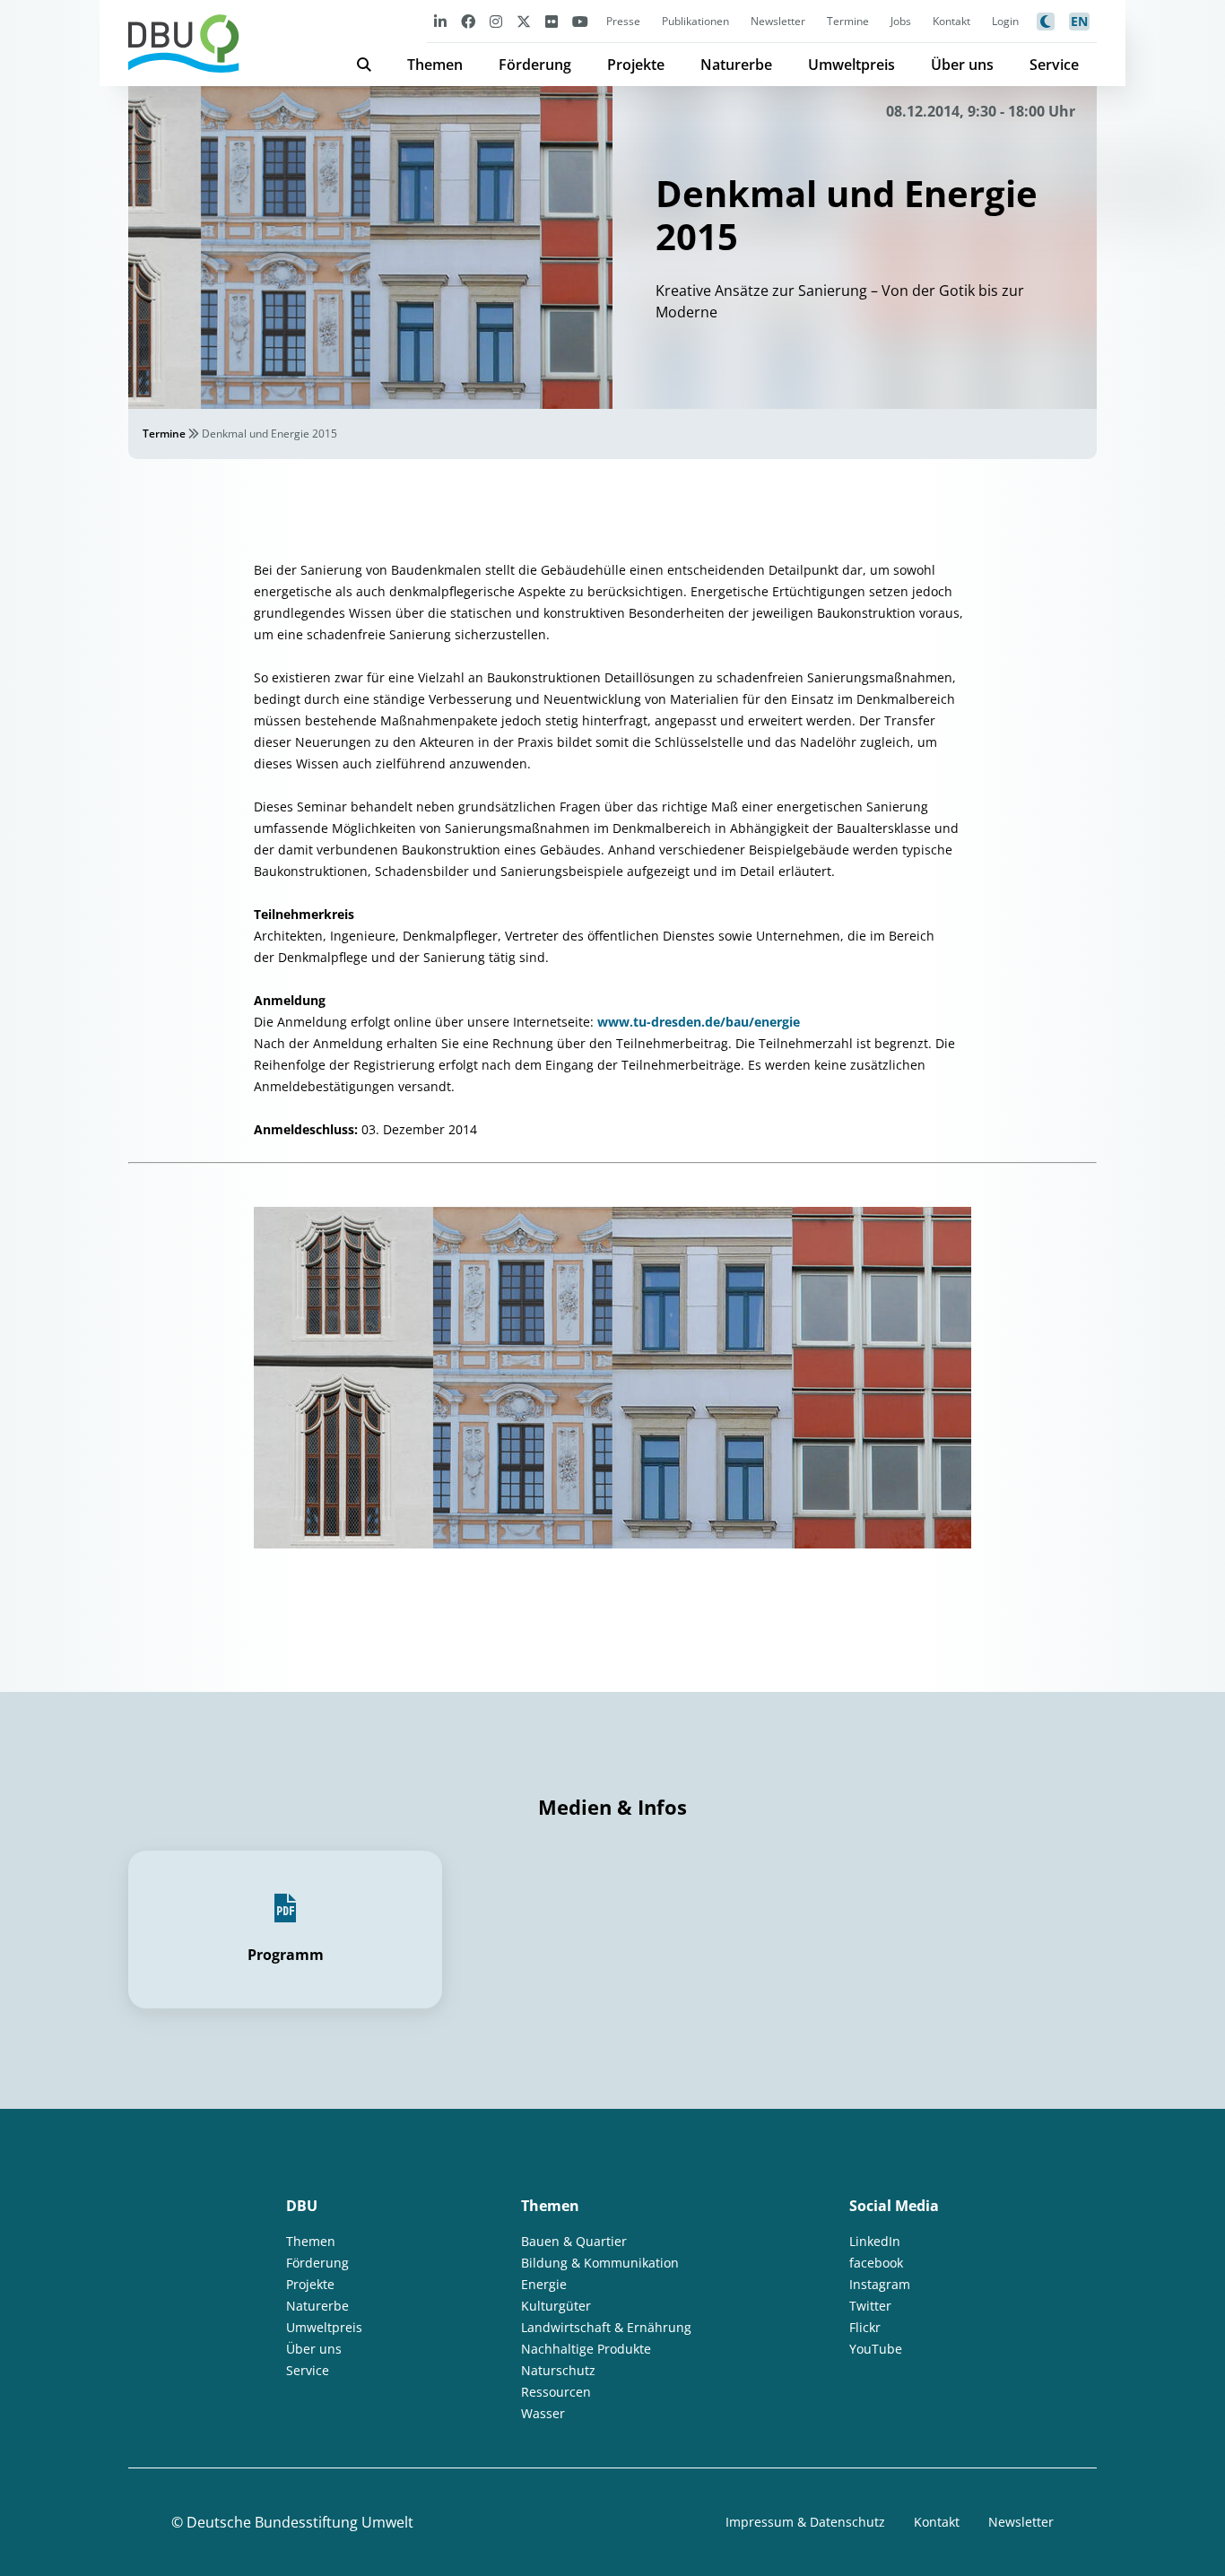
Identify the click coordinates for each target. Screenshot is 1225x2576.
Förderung (535, 65)
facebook (876, 2263)
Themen (435, 65)
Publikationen (695, 21)
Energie (544, 2284)
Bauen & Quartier (574, 2241)
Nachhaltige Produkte (586, 2349)
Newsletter (778, 21)
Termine (848, 21)
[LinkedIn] (440, 21)
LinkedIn (875, 2241)
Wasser (543, 2413)
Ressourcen (556, 2392)
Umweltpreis (851, 65)
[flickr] (552, 21)
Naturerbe (736, 65)
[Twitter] (524, 21)
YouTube (876, 2349)
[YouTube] (580, 21)
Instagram (880, 2284)
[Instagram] (496, 21)
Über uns (962, 65)
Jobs (901, 21)
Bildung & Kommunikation (600, 2263)
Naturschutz (558, 2370)
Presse (623, 21)
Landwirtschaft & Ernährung (606, 2327)
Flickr (865, 2327)
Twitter (870, 2306)
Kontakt (951, 21)
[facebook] (468, 21)
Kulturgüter (556, 2306)
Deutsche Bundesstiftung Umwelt (300, 2522)
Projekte (636, 65)
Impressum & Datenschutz (805, 2522)
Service (1054, 65)
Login (1005, 21)
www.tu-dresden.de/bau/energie (699, 1022)
